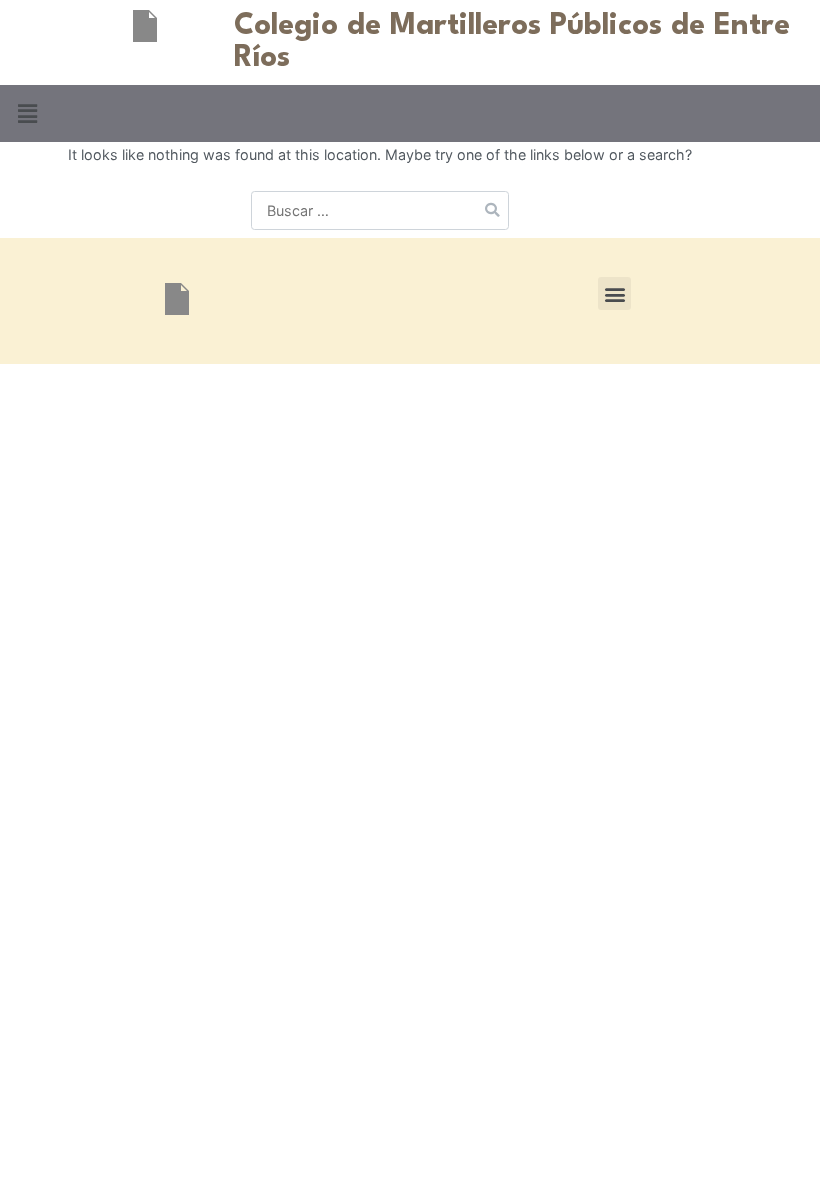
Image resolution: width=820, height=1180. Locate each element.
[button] (27, 113)
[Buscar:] (380, 210)
